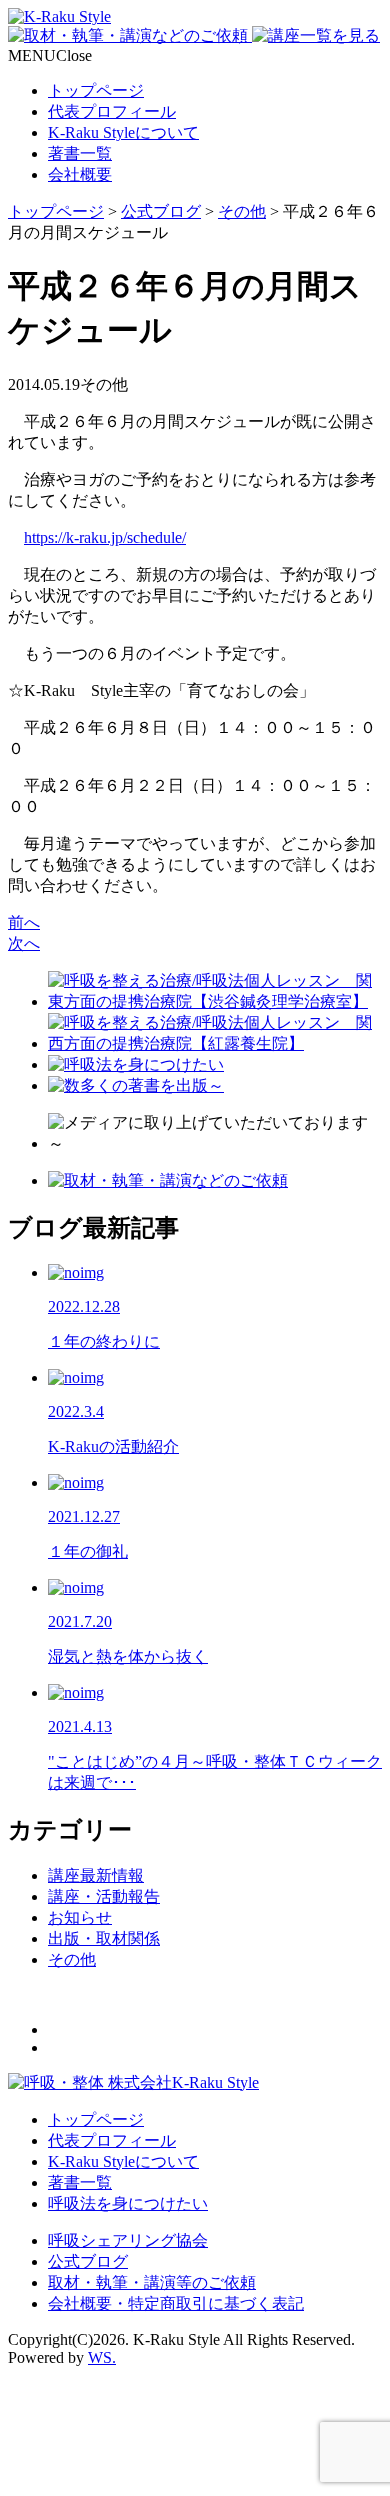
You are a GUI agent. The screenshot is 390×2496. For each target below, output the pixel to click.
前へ (24, 922)
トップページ (96, 90)
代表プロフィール (112, 111)
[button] (50, 55)
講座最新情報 (96, 1875)
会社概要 (80, 174)
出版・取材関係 (104, 1938)
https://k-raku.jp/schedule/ (105, 537)
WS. (102, 2357)
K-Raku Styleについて (123, 132)
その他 (72, 1959)
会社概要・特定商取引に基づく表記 (176, 2303)
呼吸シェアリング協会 (128, 2240)
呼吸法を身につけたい (128, 2203)
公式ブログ (88, 2261)
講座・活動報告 (104, 1896)
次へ (24, 943)
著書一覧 (80, 153)
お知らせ (80, 1917)
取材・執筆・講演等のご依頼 (152, 2282)
